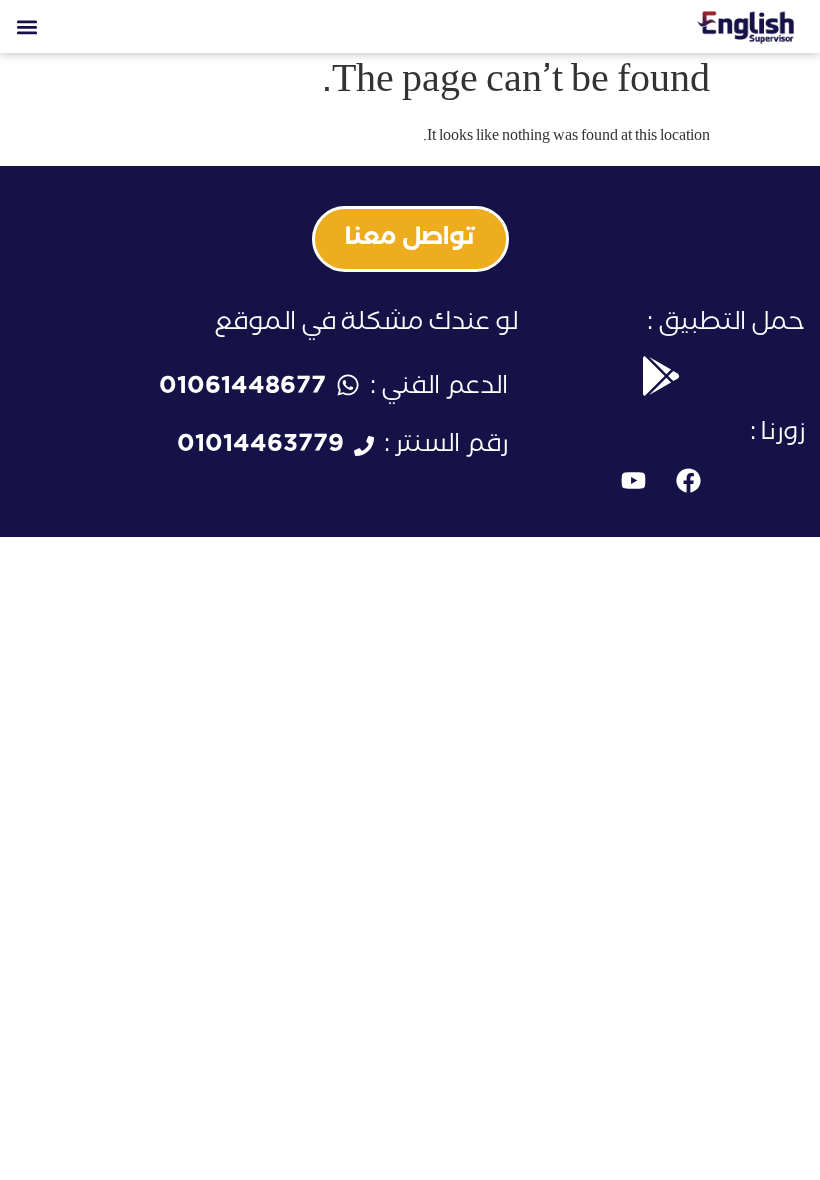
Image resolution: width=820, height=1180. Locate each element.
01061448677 (242, 389)
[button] (26, 26)
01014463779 (260, 447)
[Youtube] (634, 481)
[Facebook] (689, 481)
